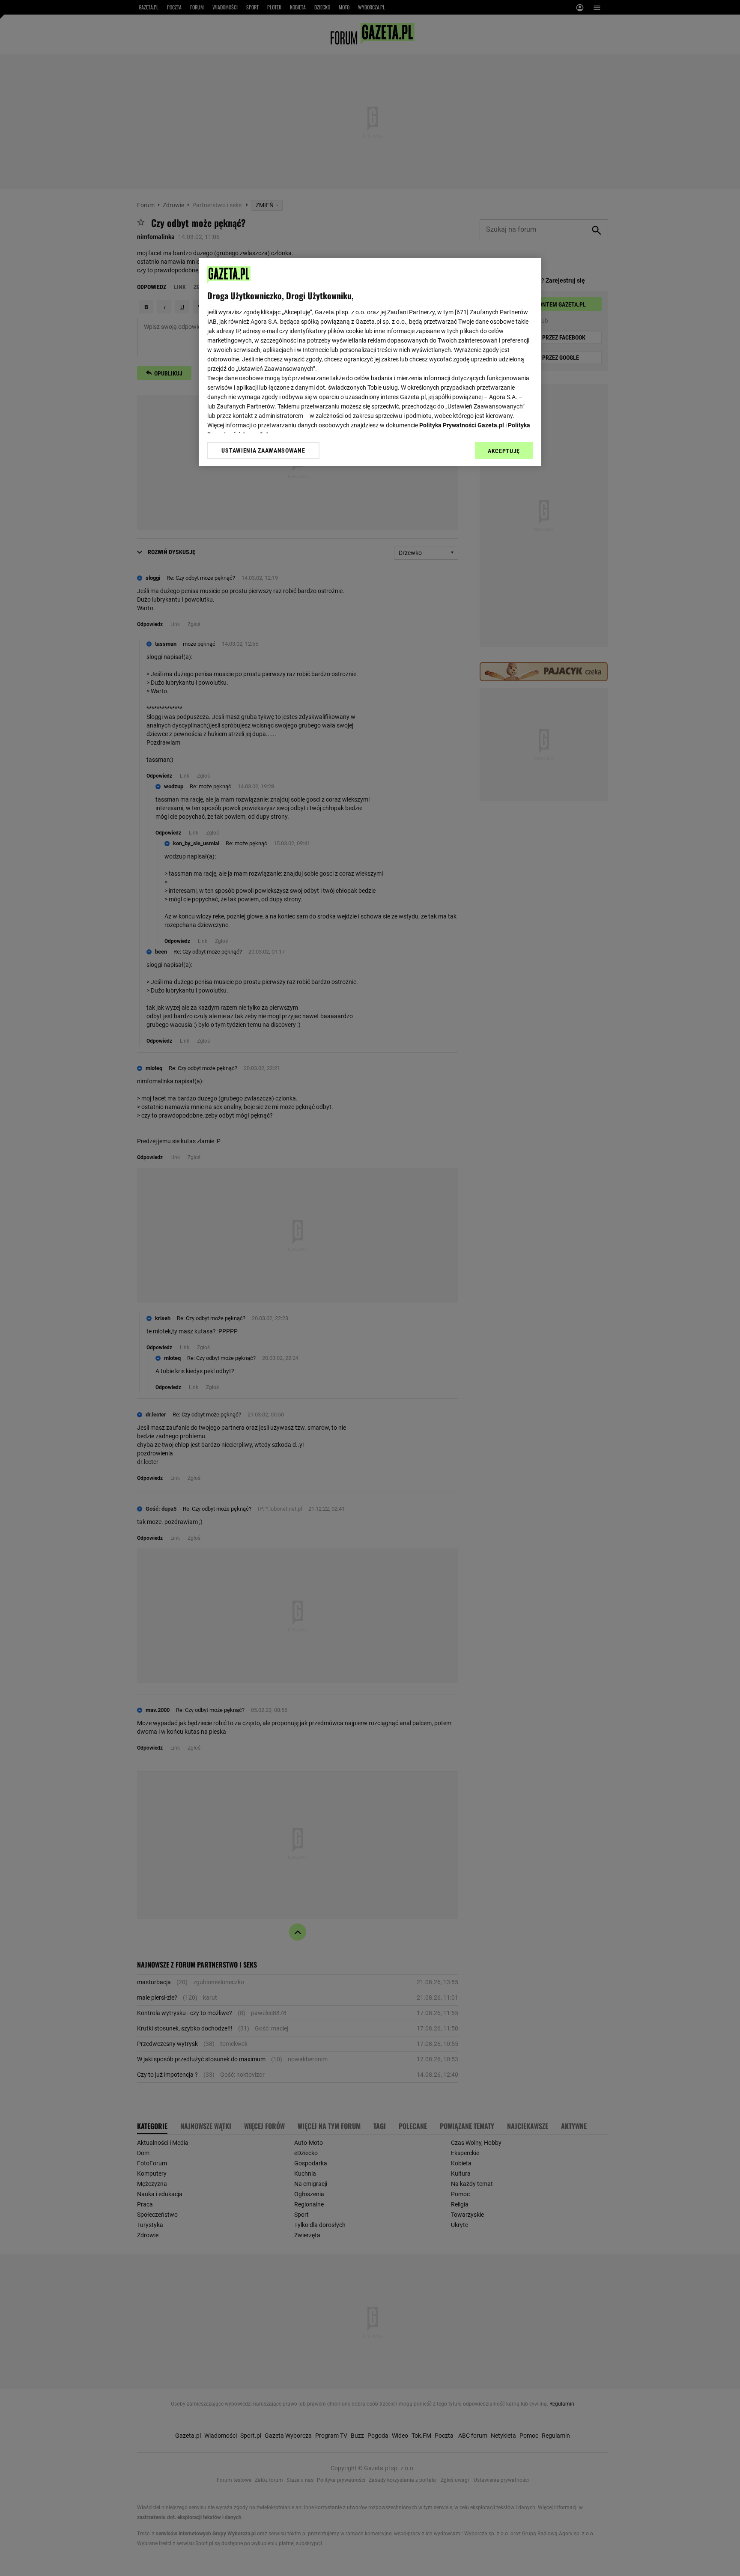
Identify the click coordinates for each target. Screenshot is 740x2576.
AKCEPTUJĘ (504, 451)
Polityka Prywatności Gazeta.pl (462, 425)
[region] (370, 362)
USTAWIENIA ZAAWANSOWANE (263, 450)
